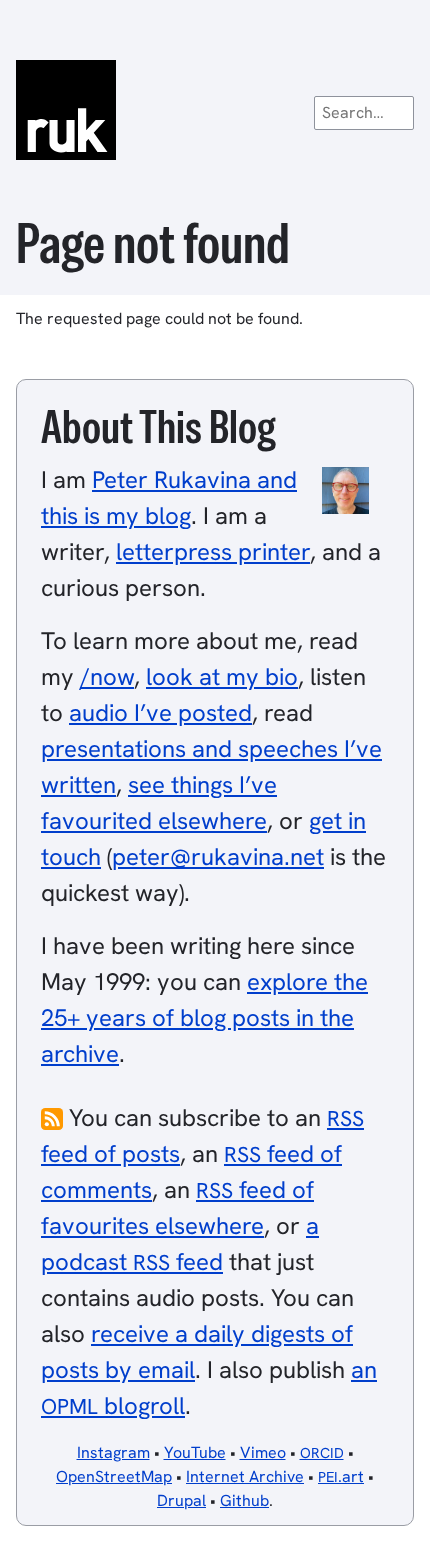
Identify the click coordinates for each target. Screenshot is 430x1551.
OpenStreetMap (114, 1476)
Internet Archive (245, 1476)
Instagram (113, 1452)
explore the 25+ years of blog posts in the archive (204, 1017)
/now (107, 676)
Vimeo (263, 1452)
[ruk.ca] (215, 110)
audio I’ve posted (160, 712)
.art (341, 1476)
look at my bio (222, 676)
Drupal (181, 1500)
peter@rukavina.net (218, 856)
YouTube (195, 1452)
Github (244, 1500)
